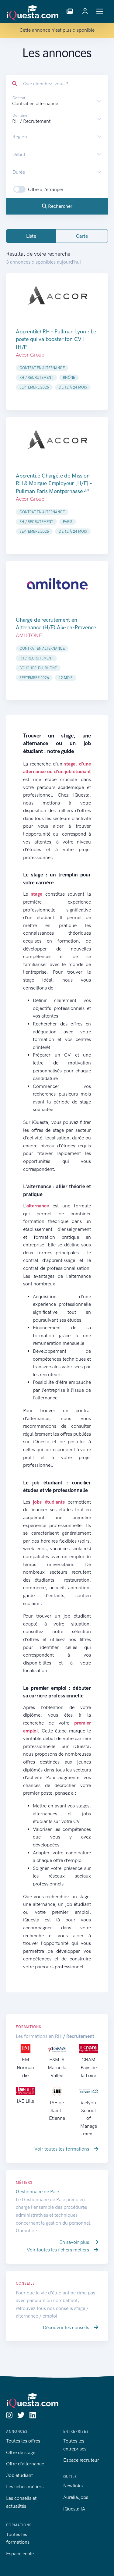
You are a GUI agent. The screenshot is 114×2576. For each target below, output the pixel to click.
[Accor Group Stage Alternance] (57, 296)
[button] (70, 12)
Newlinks (73, 2486)
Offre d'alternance (25, 2464)
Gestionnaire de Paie (37, 2192)
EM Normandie (25, 2067)
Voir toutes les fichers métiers (59, 2250)
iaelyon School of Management (89, 2118)
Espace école (20, 2554)
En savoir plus (75, 2242)
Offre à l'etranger (46, 189)
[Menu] (100, 11)
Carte (82, 236)
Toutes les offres (23, 2441)
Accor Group (30, 355)
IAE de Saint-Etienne (57, 2110)
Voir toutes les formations (62, 2149)
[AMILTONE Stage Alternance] (57, 584)
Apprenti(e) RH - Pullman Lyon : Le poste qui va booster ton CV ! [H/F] (56, 339)
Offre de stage (21, 2452)
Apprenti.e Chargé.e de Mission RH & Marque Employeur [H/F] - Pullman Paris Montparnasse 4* (54, 483)
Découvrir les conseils (67, 2327)
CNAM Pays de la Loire (89, 2067)
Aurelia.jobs (76, 2497)
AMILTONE (29, 635)
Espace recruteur (81, 2460)
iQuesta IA (74, 2509)
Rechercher (60, 206)
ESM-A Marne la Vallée (57, 2067)
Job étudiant (19, 2475)
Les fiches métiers (25, 2487)
